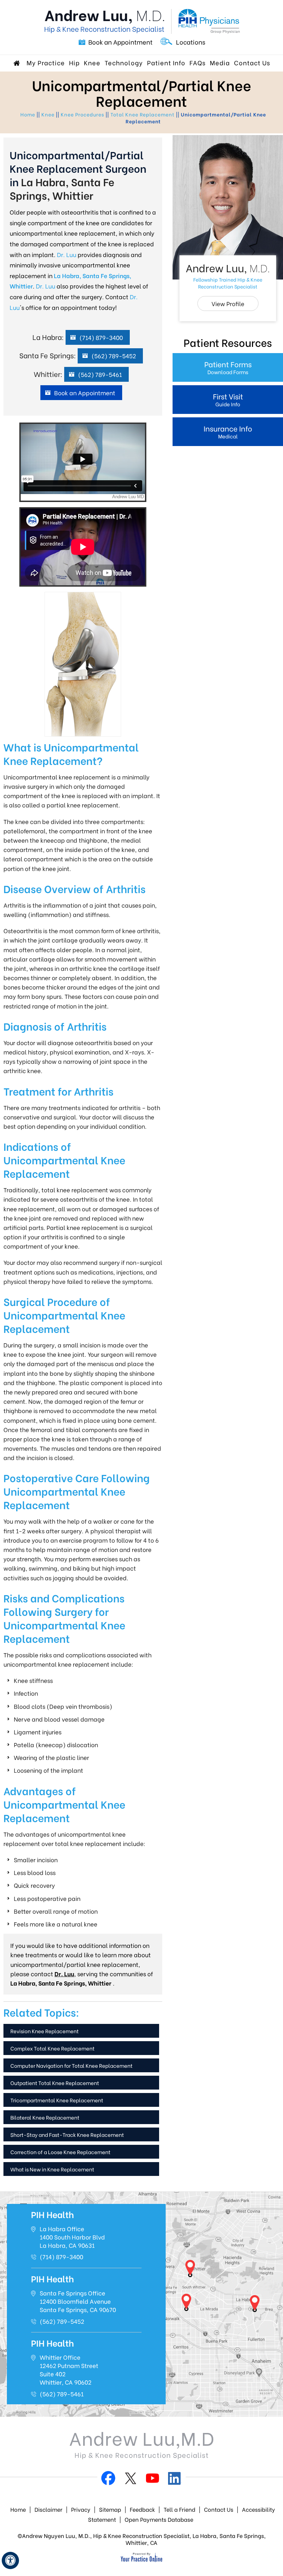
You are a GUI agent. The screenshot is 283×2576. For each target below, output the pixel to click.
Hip (74, 62)
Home (18, 63)
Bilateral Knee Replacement (45, 2117)
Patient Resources (228, 342)
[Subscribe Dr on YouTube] (153, 2480)
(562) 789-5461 (100, 374)
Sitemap (110, 2509)
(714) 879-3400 (101, 337)
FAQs (198, 62)
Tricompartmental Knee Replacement (57, 2100)
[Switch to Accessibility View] (10, 2560)
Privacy (81, 2509)
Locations (191, 42)
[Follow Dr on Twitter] (130, 2480)
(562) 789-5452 (114, 356)
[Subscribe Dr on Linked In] (175, 2480)
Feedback (143, 2509)
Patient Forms (228, 367)
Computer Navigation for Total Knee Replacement (71, 2065)
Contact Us (252, 62)
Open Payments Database (159, 2519)
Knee (92, 62)
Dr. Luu (67, 254)
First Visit (228, 399)
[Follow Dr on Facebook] (108, 2480)
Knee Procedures (82, 114)
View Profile (228, 304)
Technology (124, 62)
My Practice (46, 62)
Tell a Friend (179, 2509)
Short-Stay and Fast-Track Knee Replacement (67, 2134)
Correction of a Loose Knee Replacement (60, 2152)
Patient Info (166, 62)
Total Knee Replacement (143, 114)
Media (220, 62)
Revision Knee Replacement (45, 2031)
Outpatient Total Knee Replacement (55, 2083)
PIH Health (52, 2214)
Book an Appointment (120, 42)
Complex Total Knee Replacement (52, 2048)
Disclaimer (48, 2509)
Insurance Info (228, 431)
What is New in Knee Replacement (52, 2169)
